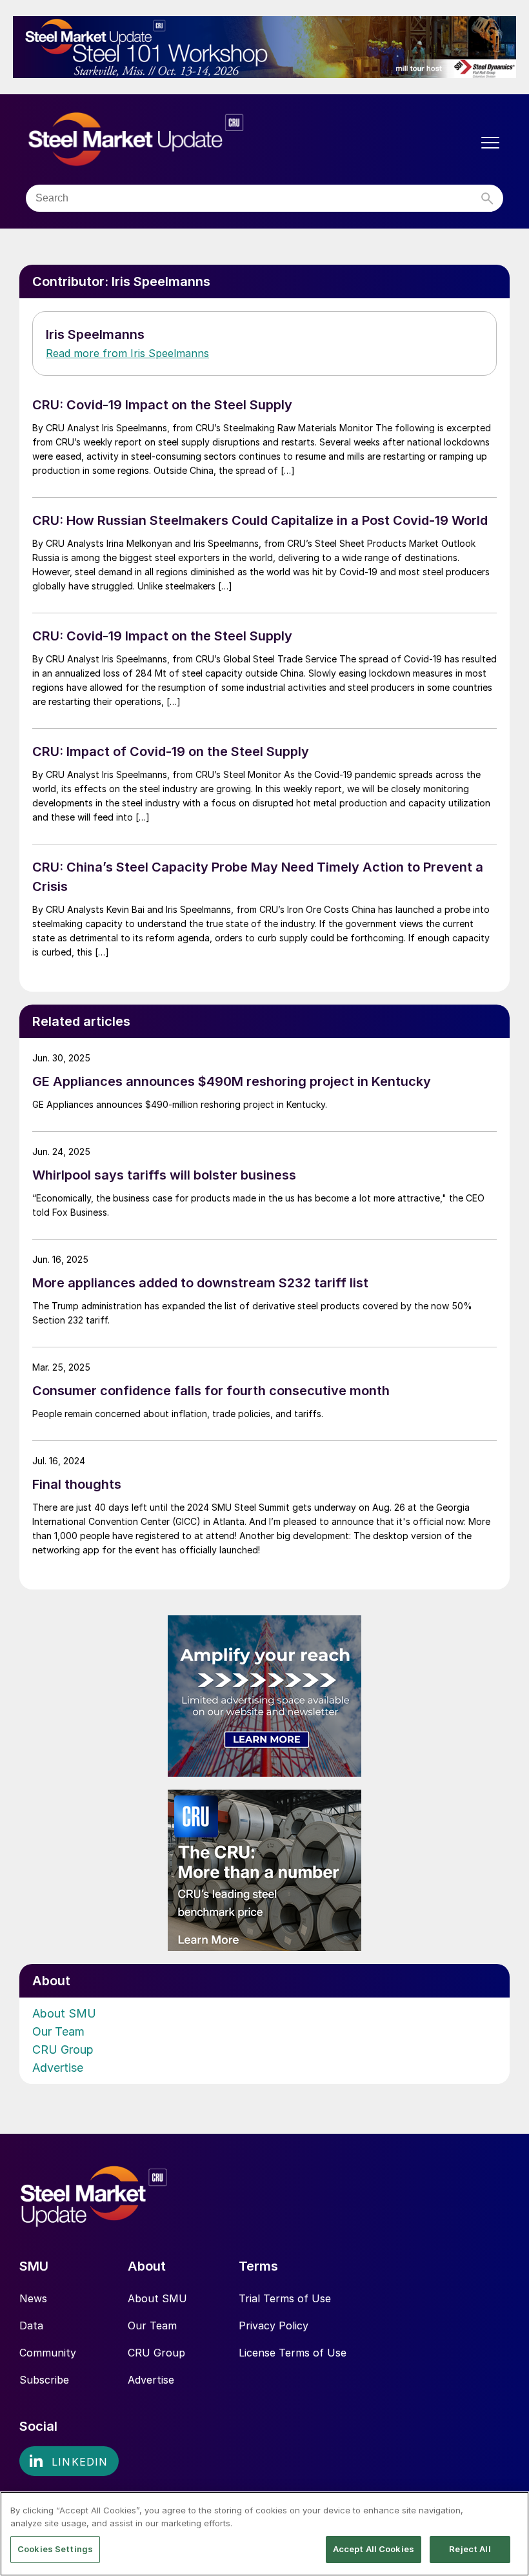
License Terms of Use (293, 2353)
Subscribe (44, 2380)
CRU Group (63, 2050)
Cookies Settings (55, 2549)
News (33, 2298)
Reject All (470, 2549)
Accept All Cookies (374, 2549)
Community (48, 2353)
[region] (264, 2534)
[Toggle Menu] (490, 143)
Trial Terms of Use (285, 2298)
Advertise (58, 2068)
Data (31, 2326)
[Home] (163, 140)
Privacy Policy (274, 2326)
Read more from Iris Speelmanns (127, 353)
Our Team (58, 2031)
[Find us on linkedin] (69, 2461)
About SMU (64, 2013)
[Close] (508, 2512)
